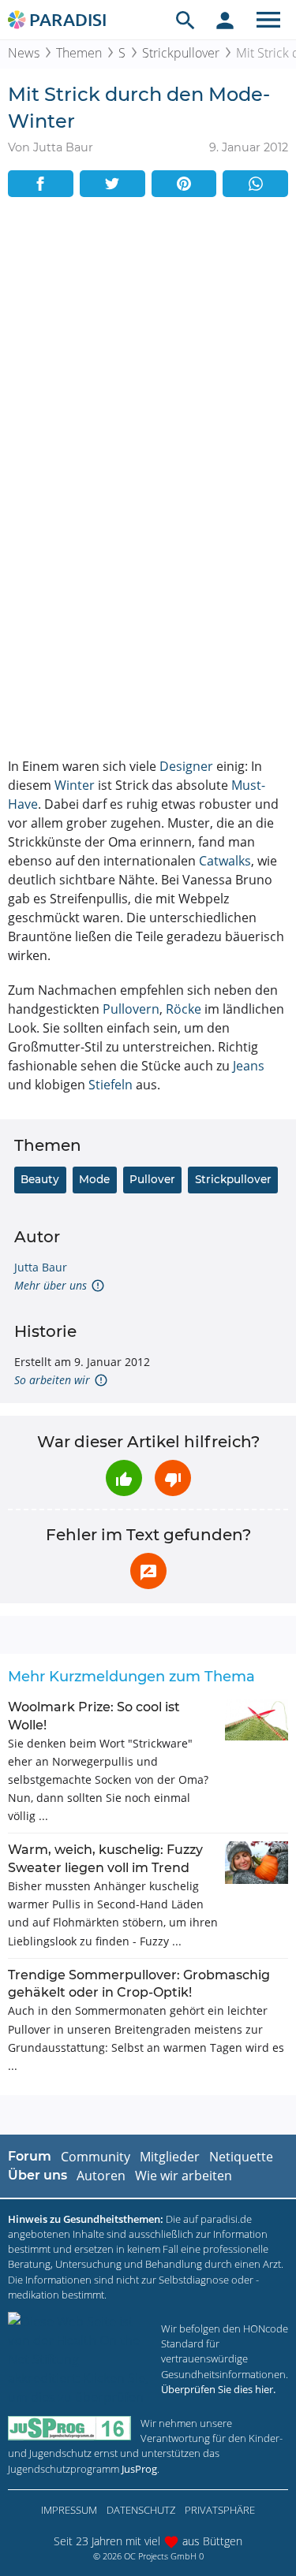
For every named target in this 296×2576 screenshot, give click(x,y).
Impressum (69, 2510)
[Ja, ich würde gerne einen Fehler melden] (148, 1571)
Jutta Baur (41, 1267)
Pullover (152, 1179)
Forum (30, 2156)
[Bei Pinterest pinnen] (184, 184)
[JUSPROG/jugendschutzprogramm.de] (69, 2428)
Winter (75, 785)
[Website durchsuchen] (185, 20)
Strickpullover (181, 53)
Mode (94, 1179)
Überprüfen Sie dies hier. (218, 2389)
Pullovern (131, 1009)
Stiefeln (111, 1085)
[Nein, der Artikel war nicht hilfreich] (173, 1478)
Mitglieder (170, 2157)
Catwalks (225, 861)
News (24, 53)
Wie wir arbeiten (184, 2176)
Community (96, 2157)
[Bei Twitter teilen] (112, 184)
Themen (79, 53)
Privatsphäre (220, 2510)
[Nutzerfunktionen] (225, 20)
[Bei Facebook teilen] (41, 184)
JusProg (139, 2469)
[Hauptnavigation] (268, 20)
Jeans (249, 1066)
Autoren (101, 2176)
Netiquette (241, 2157)
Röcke (184, 1009)
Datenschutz (141, 2510)
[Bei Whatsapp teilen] (255, 184)
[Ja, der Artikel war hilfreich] (124, 1478)
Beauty (40, 1179)
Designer (186, 766)
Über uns (37, 2175)
